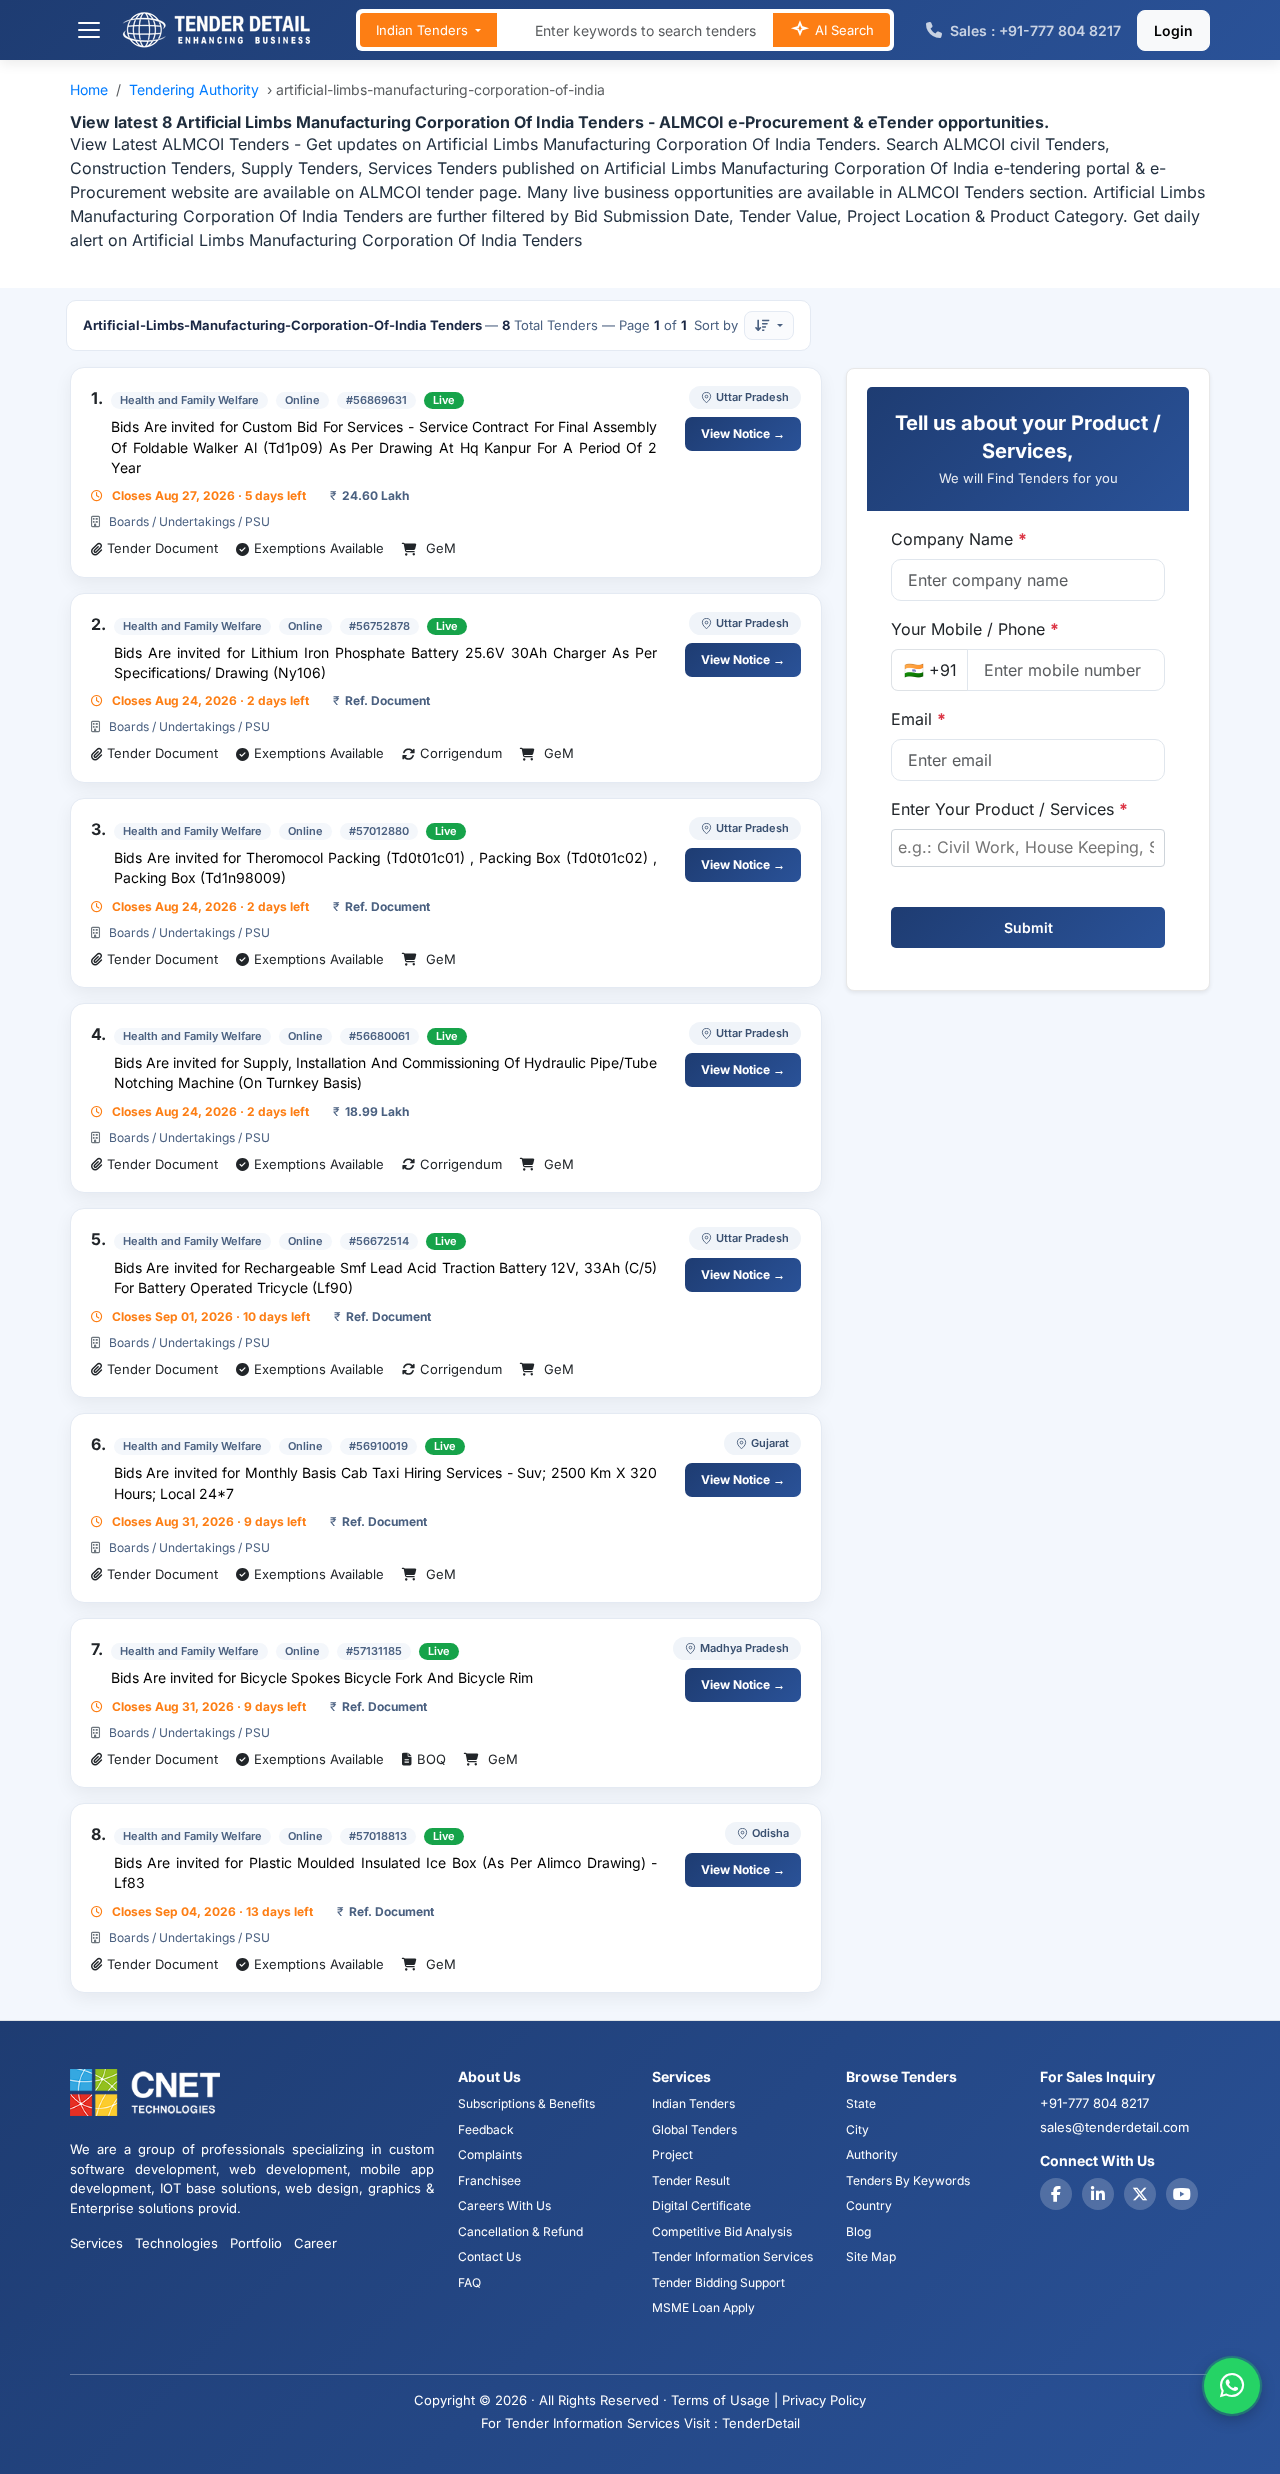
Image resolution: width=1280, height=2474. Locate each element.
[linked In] (1098, 2194)
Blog (858, 2231)
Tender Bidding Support (718, 2282)
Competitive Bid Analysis (722, 2231)
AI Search (842, 30)
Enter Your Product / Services (1009, 809)
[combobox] (1028, 848)
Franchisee (489, 2180)
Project (672, 2154)
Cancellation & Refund (520, 2231)
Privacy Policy (824, 2400)
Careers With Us (504, 2205)
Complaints (490, 2154)
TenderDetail (761, 2423)
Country (869, 2205)
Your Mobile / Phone (975, 629)
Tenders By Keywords (908, 2180)
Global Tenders (694, 2129)
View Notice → (743, 433)
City (857, 2129)
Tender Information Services (732, 2256)
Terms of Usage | (724, 2400)
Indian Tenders (424, 30)
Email (918, 719)
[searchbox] (1028, 847)
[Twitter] (1140, 2194)
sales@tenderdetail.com (1114, 2127)
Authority (872, 2154)
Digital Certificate (701, 2205)
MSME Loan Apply (703, 2307)
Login (1173, 30)
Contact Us (489, 2256)
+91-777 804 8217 (1094, 2103)
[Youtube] (1182, 2194)
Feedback (486, 2129)
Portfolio (256, 2243)
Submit (1028, 927)
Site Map (871, 2256)
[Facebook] (1056, 2194)
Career (315, 2243)
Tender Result (691, 2180)
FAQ (469, 2282)
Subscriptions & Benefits (526, 2103)
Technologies (176, 2243)
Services (96, 2243)
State (861, 2103)
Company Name (959, 539)
